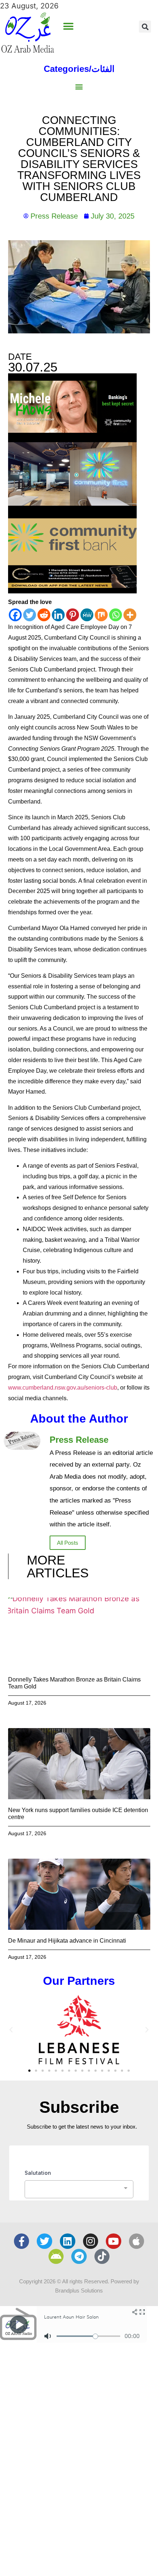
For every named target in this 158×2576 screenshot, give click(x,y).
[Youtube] (114, 2241)
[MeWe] (87, 615)
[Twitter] (30, 615)
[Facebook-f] (22, 2241)
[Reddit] (44, 615)
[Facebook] (15, 615)
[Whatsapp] (116, 615)
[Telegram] (79, 2257)
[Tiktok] (102, 2257)
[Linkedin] (58, 615)
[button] (68, 27)
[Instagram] (91, 2241)
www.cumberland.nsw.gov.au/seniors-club (63, 1388)
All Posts (68, 1543)
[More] (130, 615)
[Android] (56, 2257)
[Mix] (101, 615)
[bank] (72, 591)
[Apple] (137, 2241)
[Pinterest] (73, 615)
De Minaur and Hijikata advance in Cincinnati (67, 1941)
